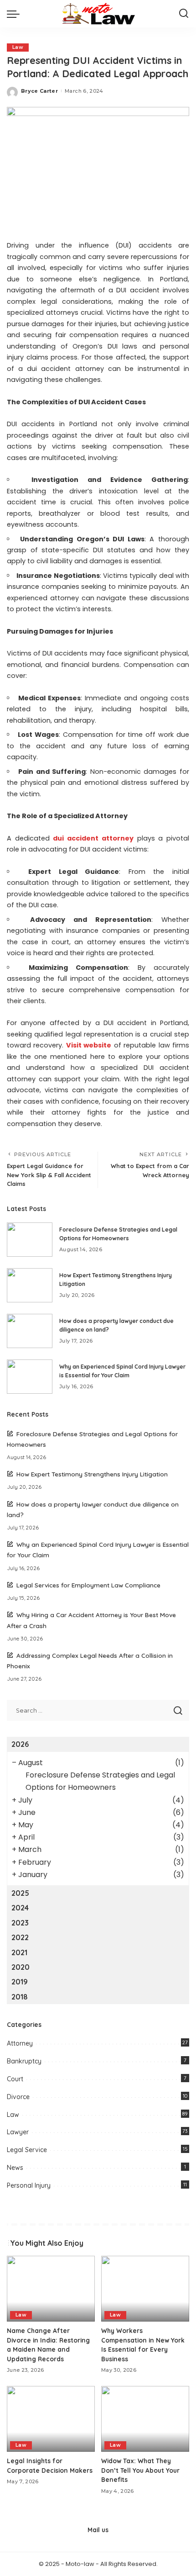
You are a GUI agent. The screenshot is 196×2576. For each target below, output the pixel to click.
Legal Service (27, 2150)
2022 (20, 1937)
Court (15, 2079)
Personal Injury (29, 2185)
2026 (20, 1744)
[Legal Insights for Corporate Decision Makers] (51, 2419)
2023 (20, 1923)
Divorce (18, 2097)
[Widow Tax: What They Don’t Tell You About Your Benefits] (145, 2419)
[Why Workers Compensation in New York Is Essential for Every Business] (145, 2289)
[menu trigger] (15, 14)
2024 (20, 1908)
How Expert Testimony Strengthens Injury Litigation (92, 1474)
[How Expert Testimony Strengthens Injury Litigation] (30, 1285)
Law (18, 47)
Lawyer (18, 2132)
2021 (19, 1952)
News (15, 2168)
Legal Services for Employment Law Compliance (88, 1585)
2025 (20, 1893)
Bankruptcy (24, 2061)
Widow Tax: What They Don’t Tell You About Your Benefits (140, 2470)
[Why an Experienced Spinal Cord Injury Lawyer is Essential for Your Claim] (30, 1377)
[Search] (184, 14)
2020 (21, 1967)
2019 (20, 1982)
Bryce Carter (39, 91)
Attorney (20, 2043)
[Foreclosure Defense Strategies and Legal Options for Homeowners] (30, 1240)
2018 (20, 1997)
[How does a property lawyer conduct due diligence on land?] (30, 1331)
